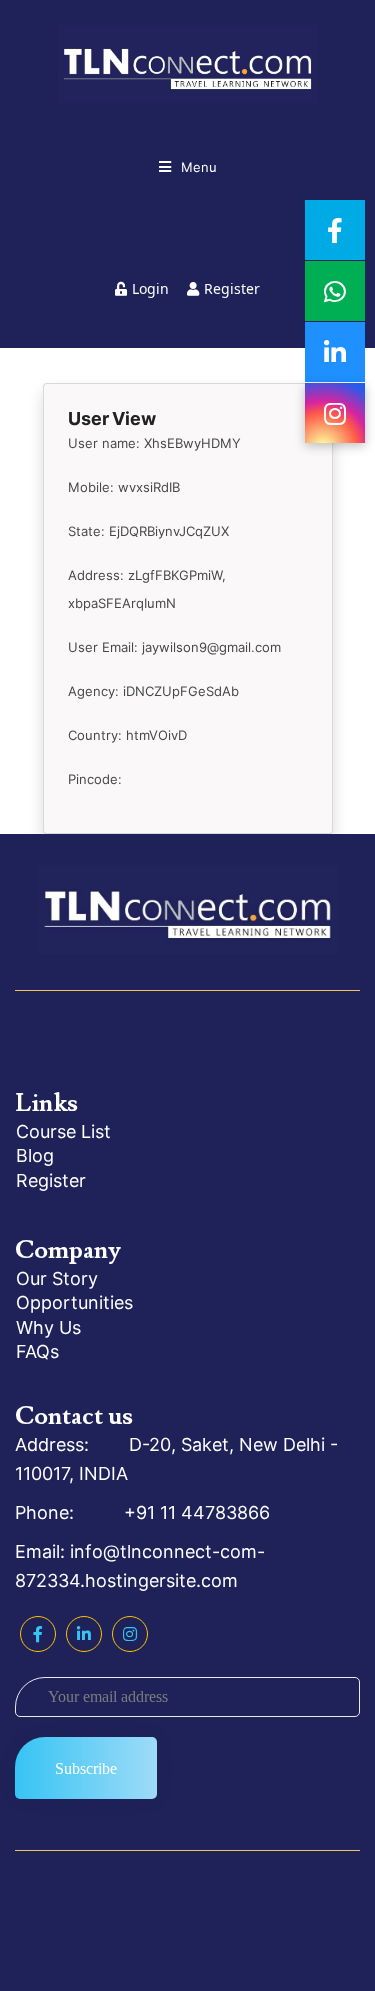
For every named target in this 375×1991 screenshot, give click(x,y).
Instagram (130, 1634)
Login (150, 288)
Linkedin (84, 1634)
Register (232, 288)
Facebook (38, 1634)
